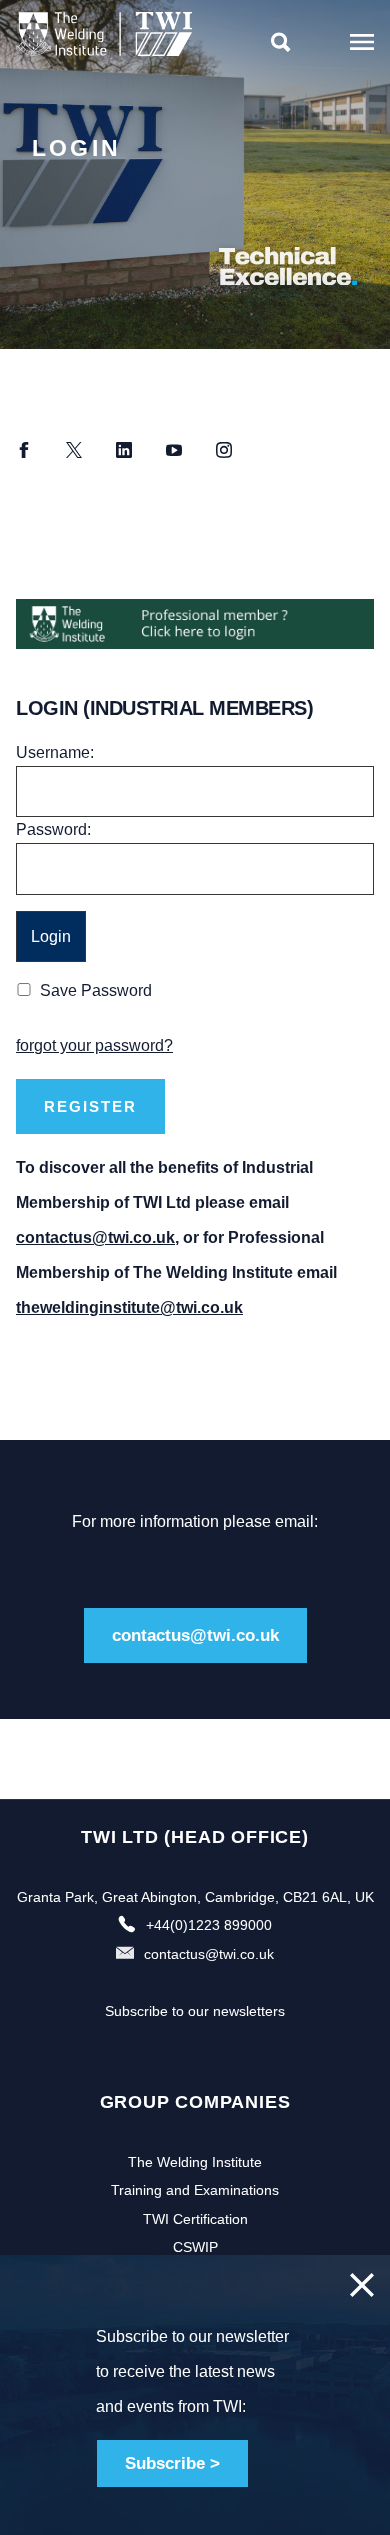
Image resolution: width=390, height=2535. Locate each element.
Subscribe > (172, 2463)
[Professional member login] (195, 623)
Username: (55, 752)
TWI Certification (195, 2219)
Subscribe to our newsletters (195, 2011)
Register (90, 1106)
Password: (53, 829)
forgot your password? (94, 1045)
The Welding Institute (195, 2162)
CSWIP (195, 2247)
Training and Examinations (195, 2190)
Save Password (96, 990)
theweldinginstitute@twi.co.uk (129, 1307)
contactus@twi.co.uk (95, 1237)
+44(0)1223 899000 (209, 1925)
